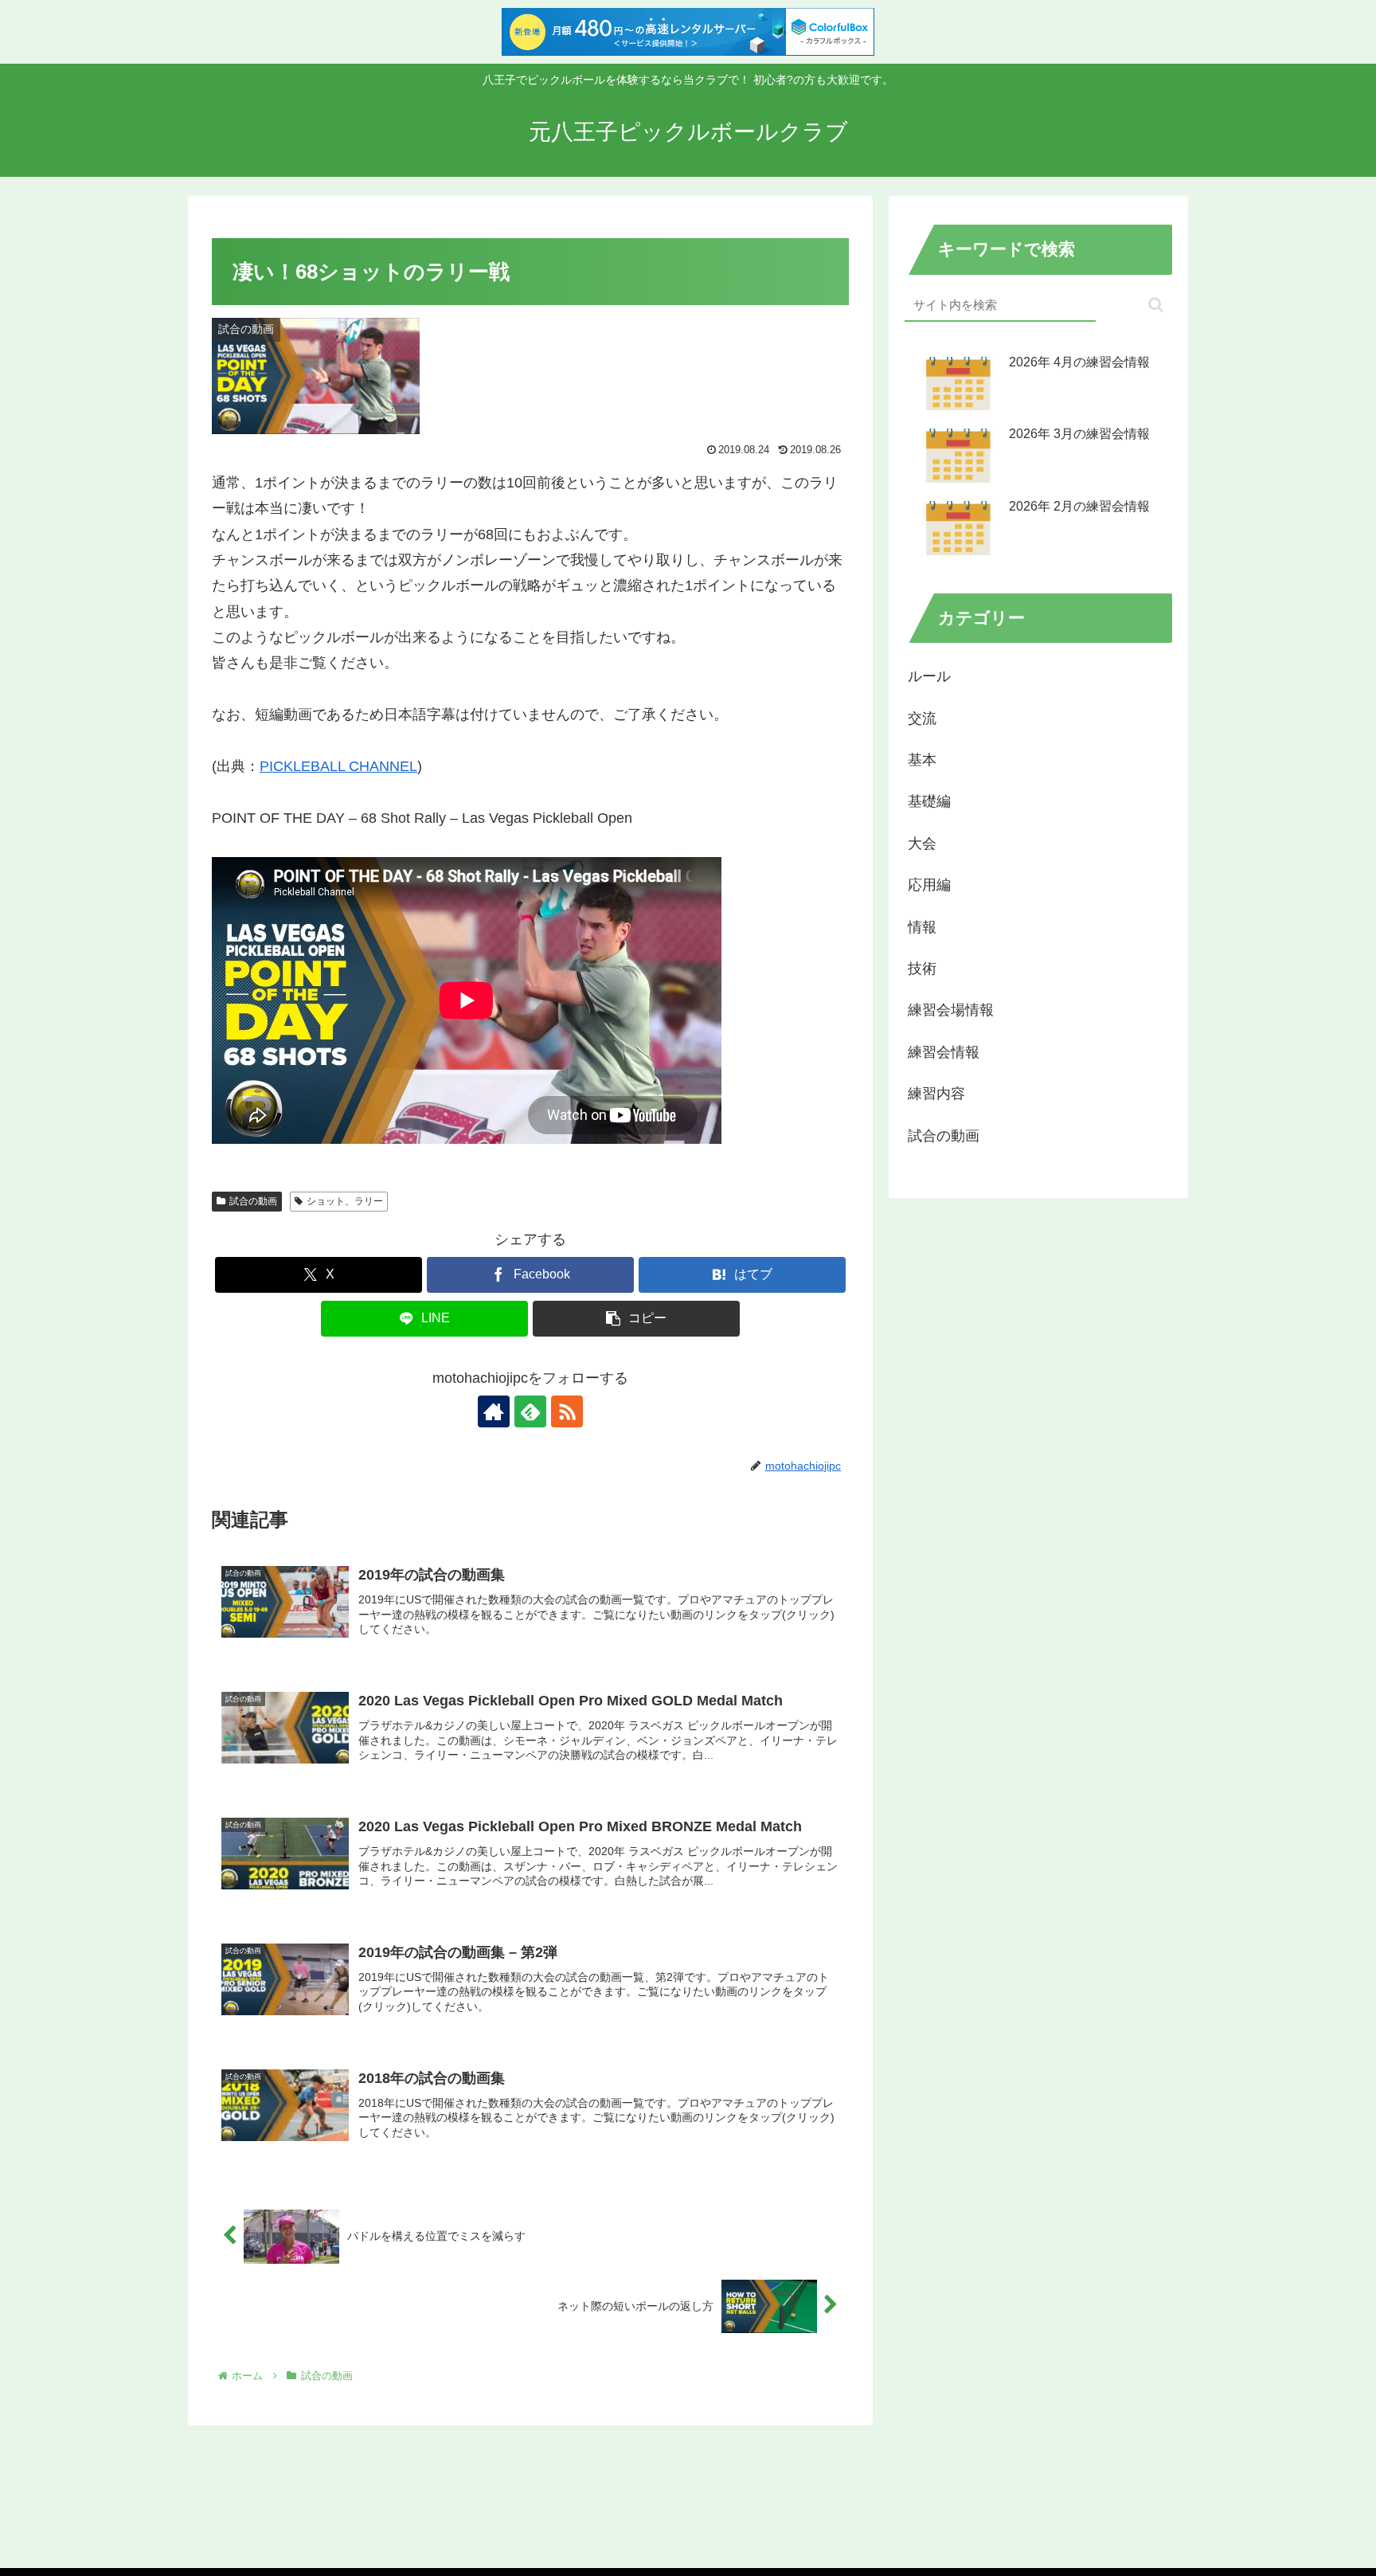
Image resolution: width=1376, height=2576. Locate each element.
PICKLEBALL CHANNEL (338, 766)
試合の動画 (253, 1201)
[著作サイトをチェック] (494, 1411)
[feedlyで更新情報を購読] (530, 1411)
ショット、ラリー (345, 1201)
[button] (636, 1319)
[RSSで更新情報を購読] (567, 1411)
